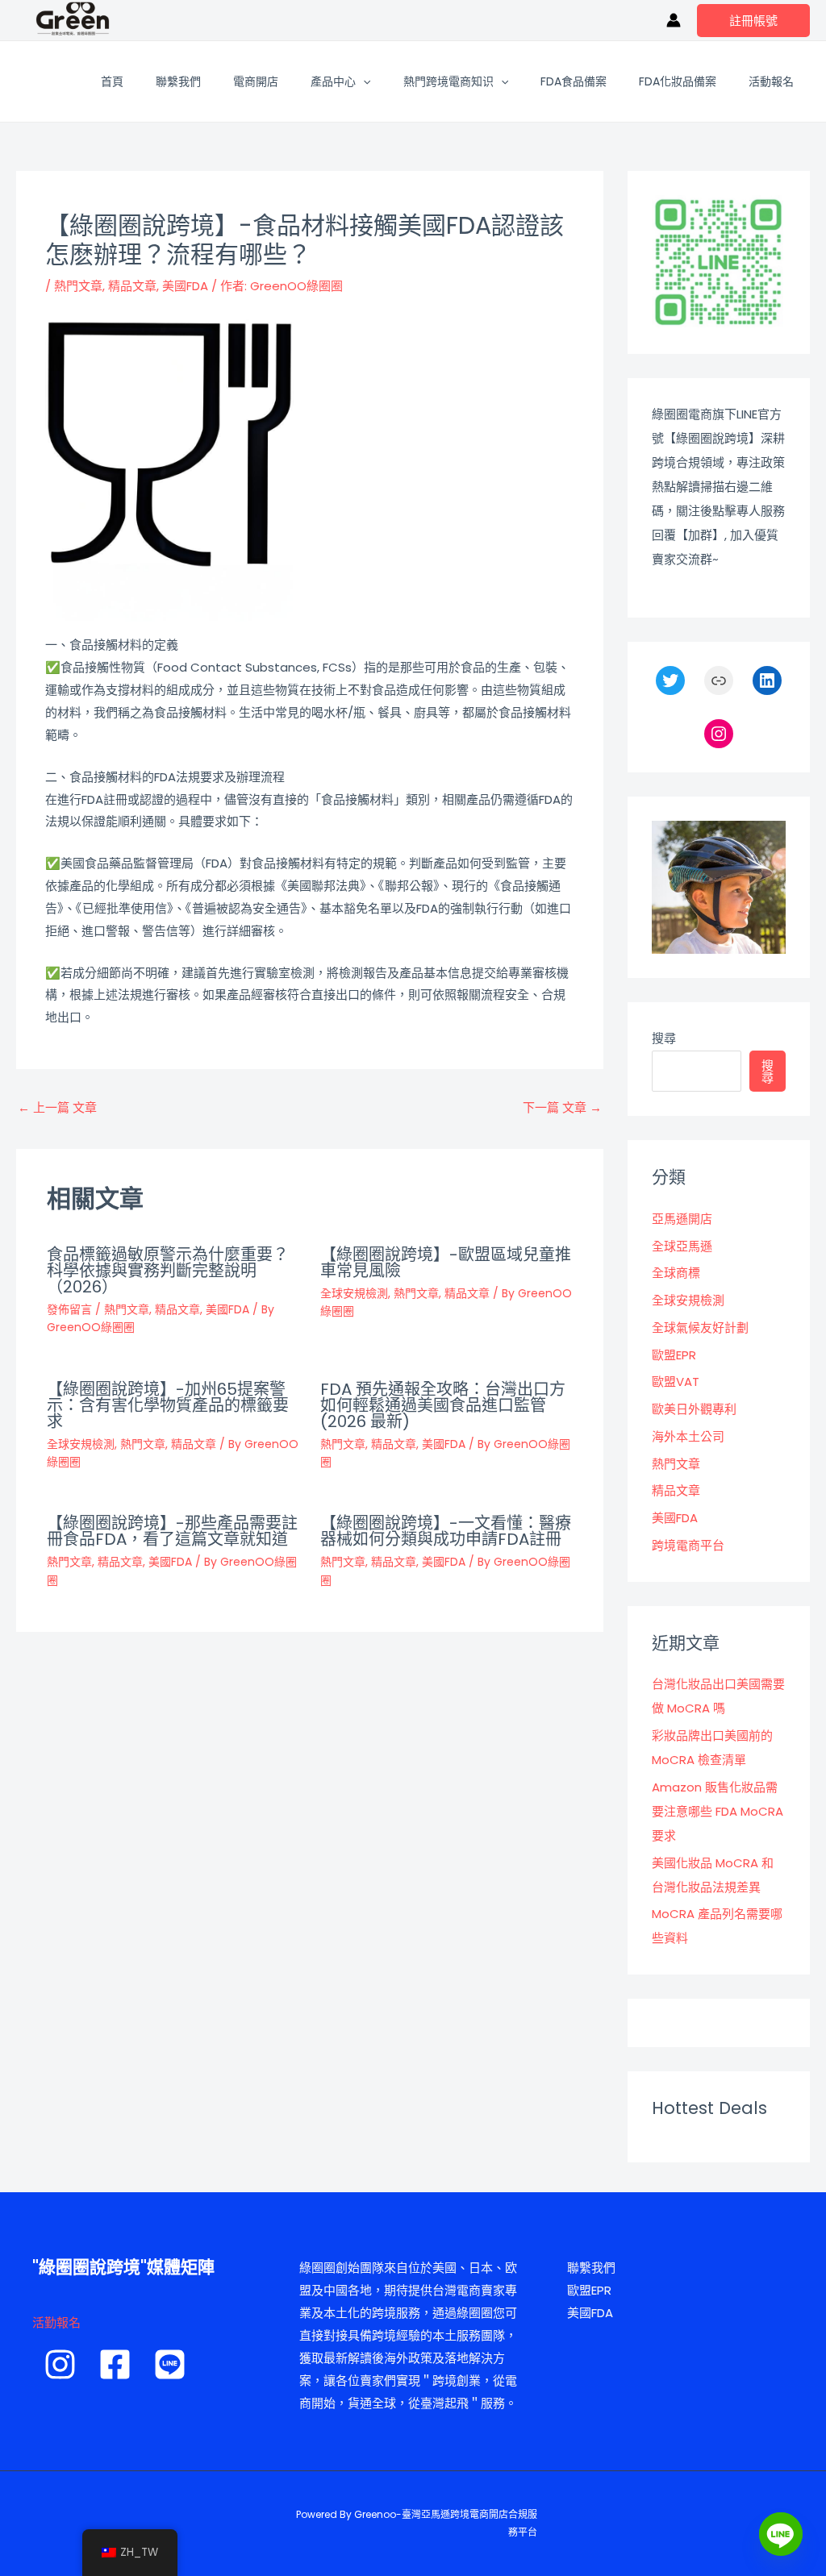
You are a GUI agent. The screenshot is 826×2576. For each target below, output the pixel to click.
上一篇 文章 (57, 1107)
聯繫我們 (178, 81)
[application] (363, 81)
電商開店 (256, 81)
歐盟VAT (676, 1382)
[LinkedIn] (767, 680)
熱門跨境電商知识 (448, 81)
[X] (670, 680)
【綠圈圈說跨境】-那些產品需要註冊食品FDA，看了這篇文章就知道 (172, 1531)
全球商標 (676, 1273)
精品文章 (132, 286)
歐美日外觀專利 (694, 1409)
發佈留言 (69, 1309)
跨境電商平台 (688, 1545)
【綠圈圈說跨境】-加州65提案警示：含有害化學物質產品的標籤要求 (168, 1405)
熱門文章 (78, 286)
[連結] (719, 680)
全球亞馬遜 (682, 1246)
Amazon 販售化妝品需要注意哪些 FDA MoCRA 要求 (718, 1811)
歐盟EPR (674, 1355)
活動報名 (771, 81)
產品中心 (333, 81)
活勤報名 (56, 2322)
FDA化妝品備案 (678, 81)
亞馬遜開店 (682, 1219)
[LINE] (170, 2364)
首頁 (112, 81)
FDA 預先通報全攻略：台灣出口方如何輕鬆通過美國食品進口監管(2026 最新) (443, 1405)
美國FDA (185, 286)
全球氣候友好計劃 (700, 1328)
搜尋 (664, 1038)
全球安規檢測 (354, 1293)
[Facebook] (115, 2364)
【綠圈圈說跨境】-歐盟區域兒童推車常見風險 (446, 1263)
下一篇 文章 (562, 1107)
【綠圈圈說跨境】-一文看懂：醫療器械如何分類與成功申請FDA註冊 (446, 1531)
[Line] (781, 2534)
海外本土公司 (688, 1436)
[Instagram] (719, 734)
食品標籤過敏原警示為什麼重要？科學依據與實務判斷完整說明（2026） (168, 1271)
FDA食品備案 (574, 81)
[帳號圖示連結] (674, 20)
